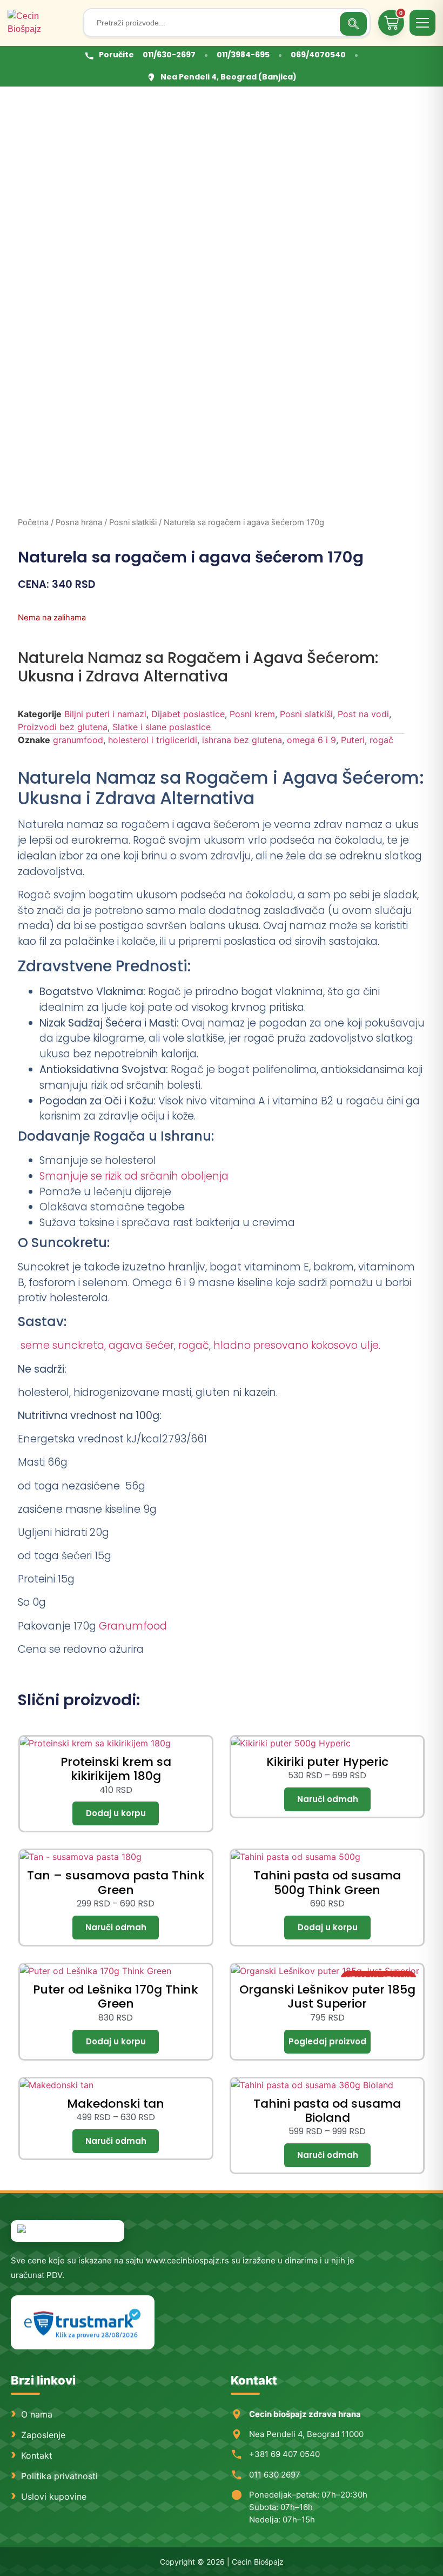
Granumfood (133, 1626)
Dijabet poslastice (188, 714)
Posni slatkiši (133, 522)
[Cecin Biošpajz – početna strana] (68, 2231)
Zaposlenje (43, 2435)
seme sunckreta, (62, 1345)
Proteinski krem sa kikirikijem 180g (116, 1769)
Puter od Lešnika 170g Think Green (116, 1996)
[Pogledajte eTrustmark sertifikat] (83, 2323)
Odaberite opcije (327, 1799)
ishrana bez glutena (242, 740)
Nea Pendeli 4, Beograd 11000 (306, 2434)
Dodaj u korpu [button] (116, 1813)
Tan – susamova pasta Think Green (116, 1882)
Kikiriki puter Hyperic (327, 1762)
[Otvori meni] (422, 23)
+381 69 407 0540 (284, 2454)
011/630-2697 (169, 55)
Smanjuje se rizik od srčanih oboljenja (134, 1176)
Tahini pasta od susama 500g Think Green (327, 1882)
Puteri (353, 740)
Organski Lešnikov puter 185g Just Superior (327, 1996)
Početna (33, 522)
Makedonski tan (116, 2104)
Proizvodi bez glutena (63, 727)
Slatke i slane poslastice (162, 727)
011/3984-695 (243, 55)
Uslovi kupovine (54, 2496)
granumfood (78, 740)
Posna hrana (79, 522)
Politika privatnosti (59, 2476)
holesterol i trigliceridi (153, 740)
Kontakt (37, 2455)
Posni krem (252, 714)
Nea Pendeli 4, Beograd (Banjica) (229, 77)
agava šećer (141, 1345)
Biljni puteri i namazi (105, 714)
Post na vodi (363, 714)
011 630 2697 (275, 2475)
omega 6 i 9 (311, 740)
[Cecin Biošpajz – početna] (41, 23)
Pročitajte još (327, 2042)
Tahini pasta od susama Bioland (327, 2111)
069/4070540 (318, 55)
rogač (381, 740)
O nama (37, 2414)
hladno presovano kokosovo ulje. (297, 1345)
